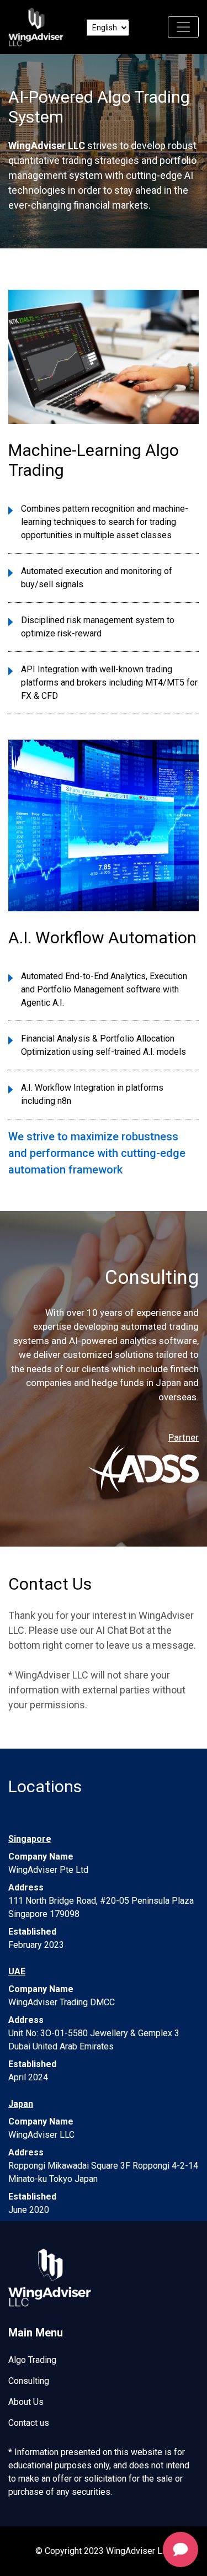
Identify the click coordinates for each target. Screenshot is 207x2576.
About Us (26, 2402)
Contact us (29, 2423)
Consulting (29, 2381)
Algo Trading (32, 2360)
